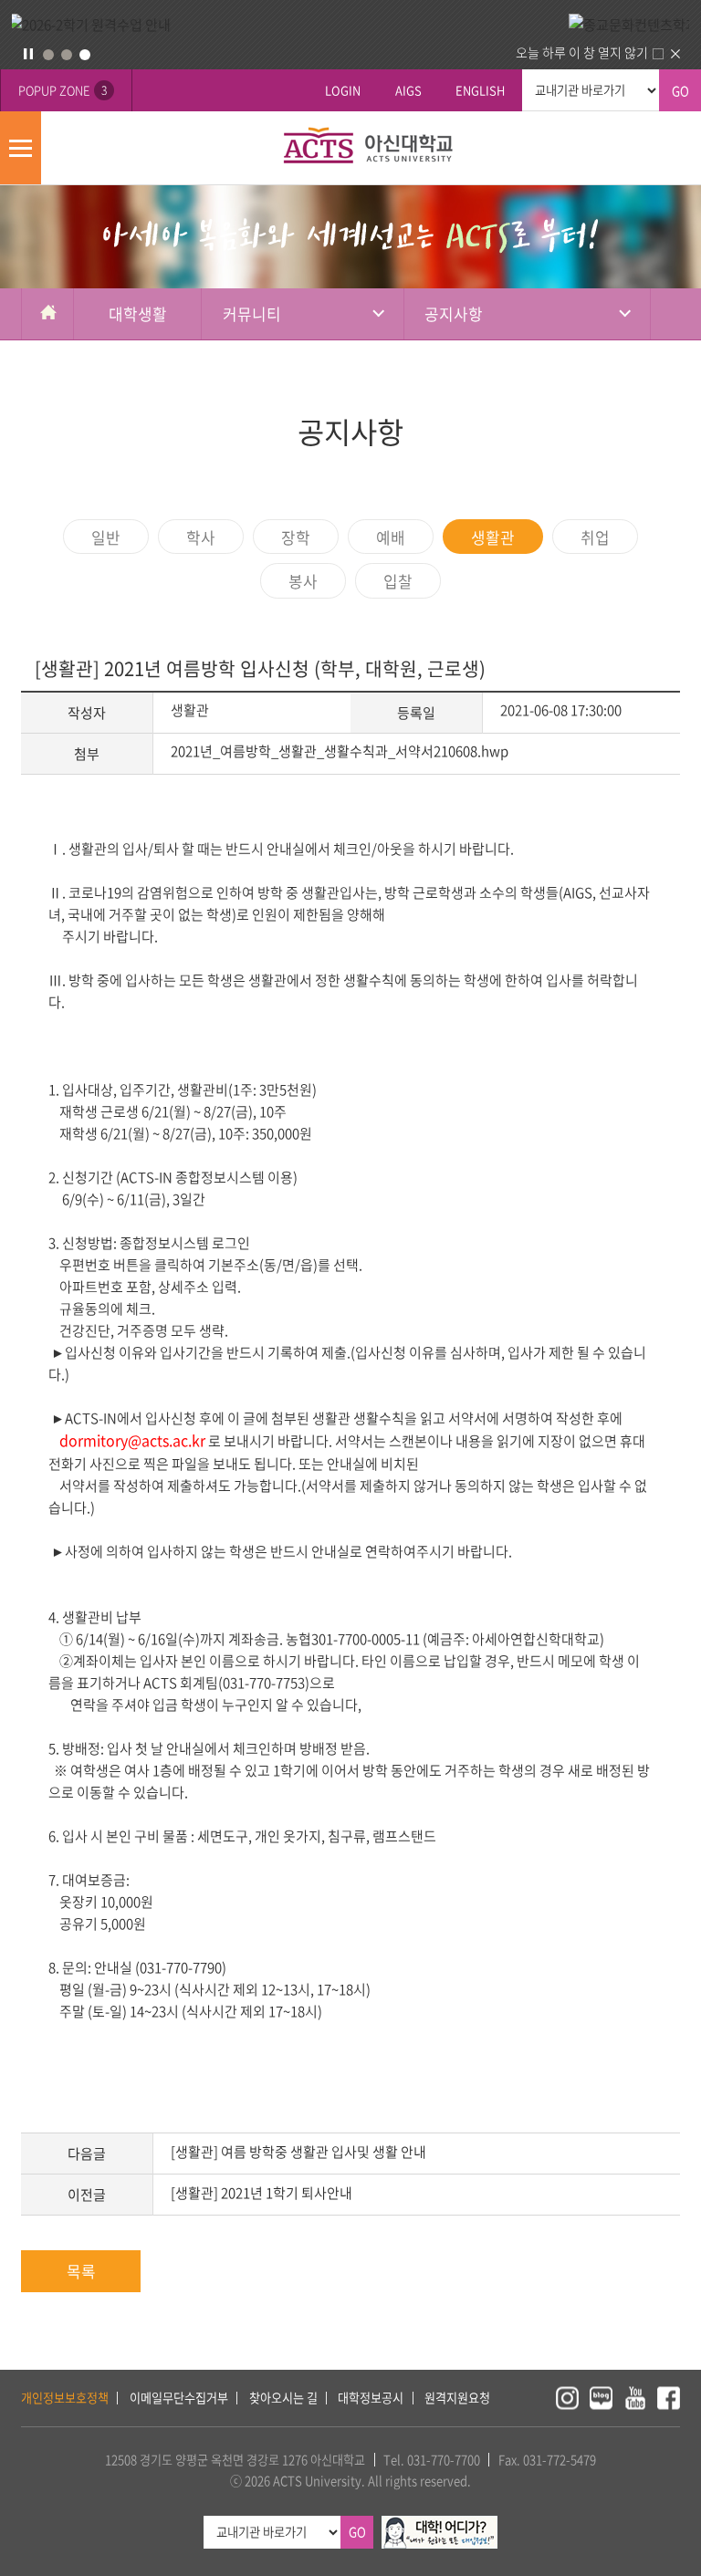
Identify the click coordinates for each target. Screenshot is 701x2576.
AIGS (408, 90)
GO (680, 91)
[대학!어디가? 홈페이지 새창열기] (439, 2525)
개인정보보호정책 (65, 2398)
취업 (595, 537)
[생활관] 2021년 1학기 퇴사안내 (262, 2193)
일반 (106, 537)
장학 (296, 537)
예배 (391, 537)
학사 (201, 537)
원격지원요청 (457, 2398)
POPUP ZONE (63, 90)
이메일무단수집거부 (179, 2398)
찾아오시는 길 (283, 2398)
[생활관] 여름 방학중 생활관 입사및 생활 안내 (298, 2152)
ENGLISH (480, 90)
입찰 (398, 581)
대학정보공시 (371, 2398)
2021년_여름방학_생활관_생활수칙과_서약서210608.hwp (340, 751)
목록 (81, 2271)
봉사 (303, 581)
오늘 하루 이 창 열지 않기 (582, 52)
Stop (28, 54)
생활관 (493, 537)
